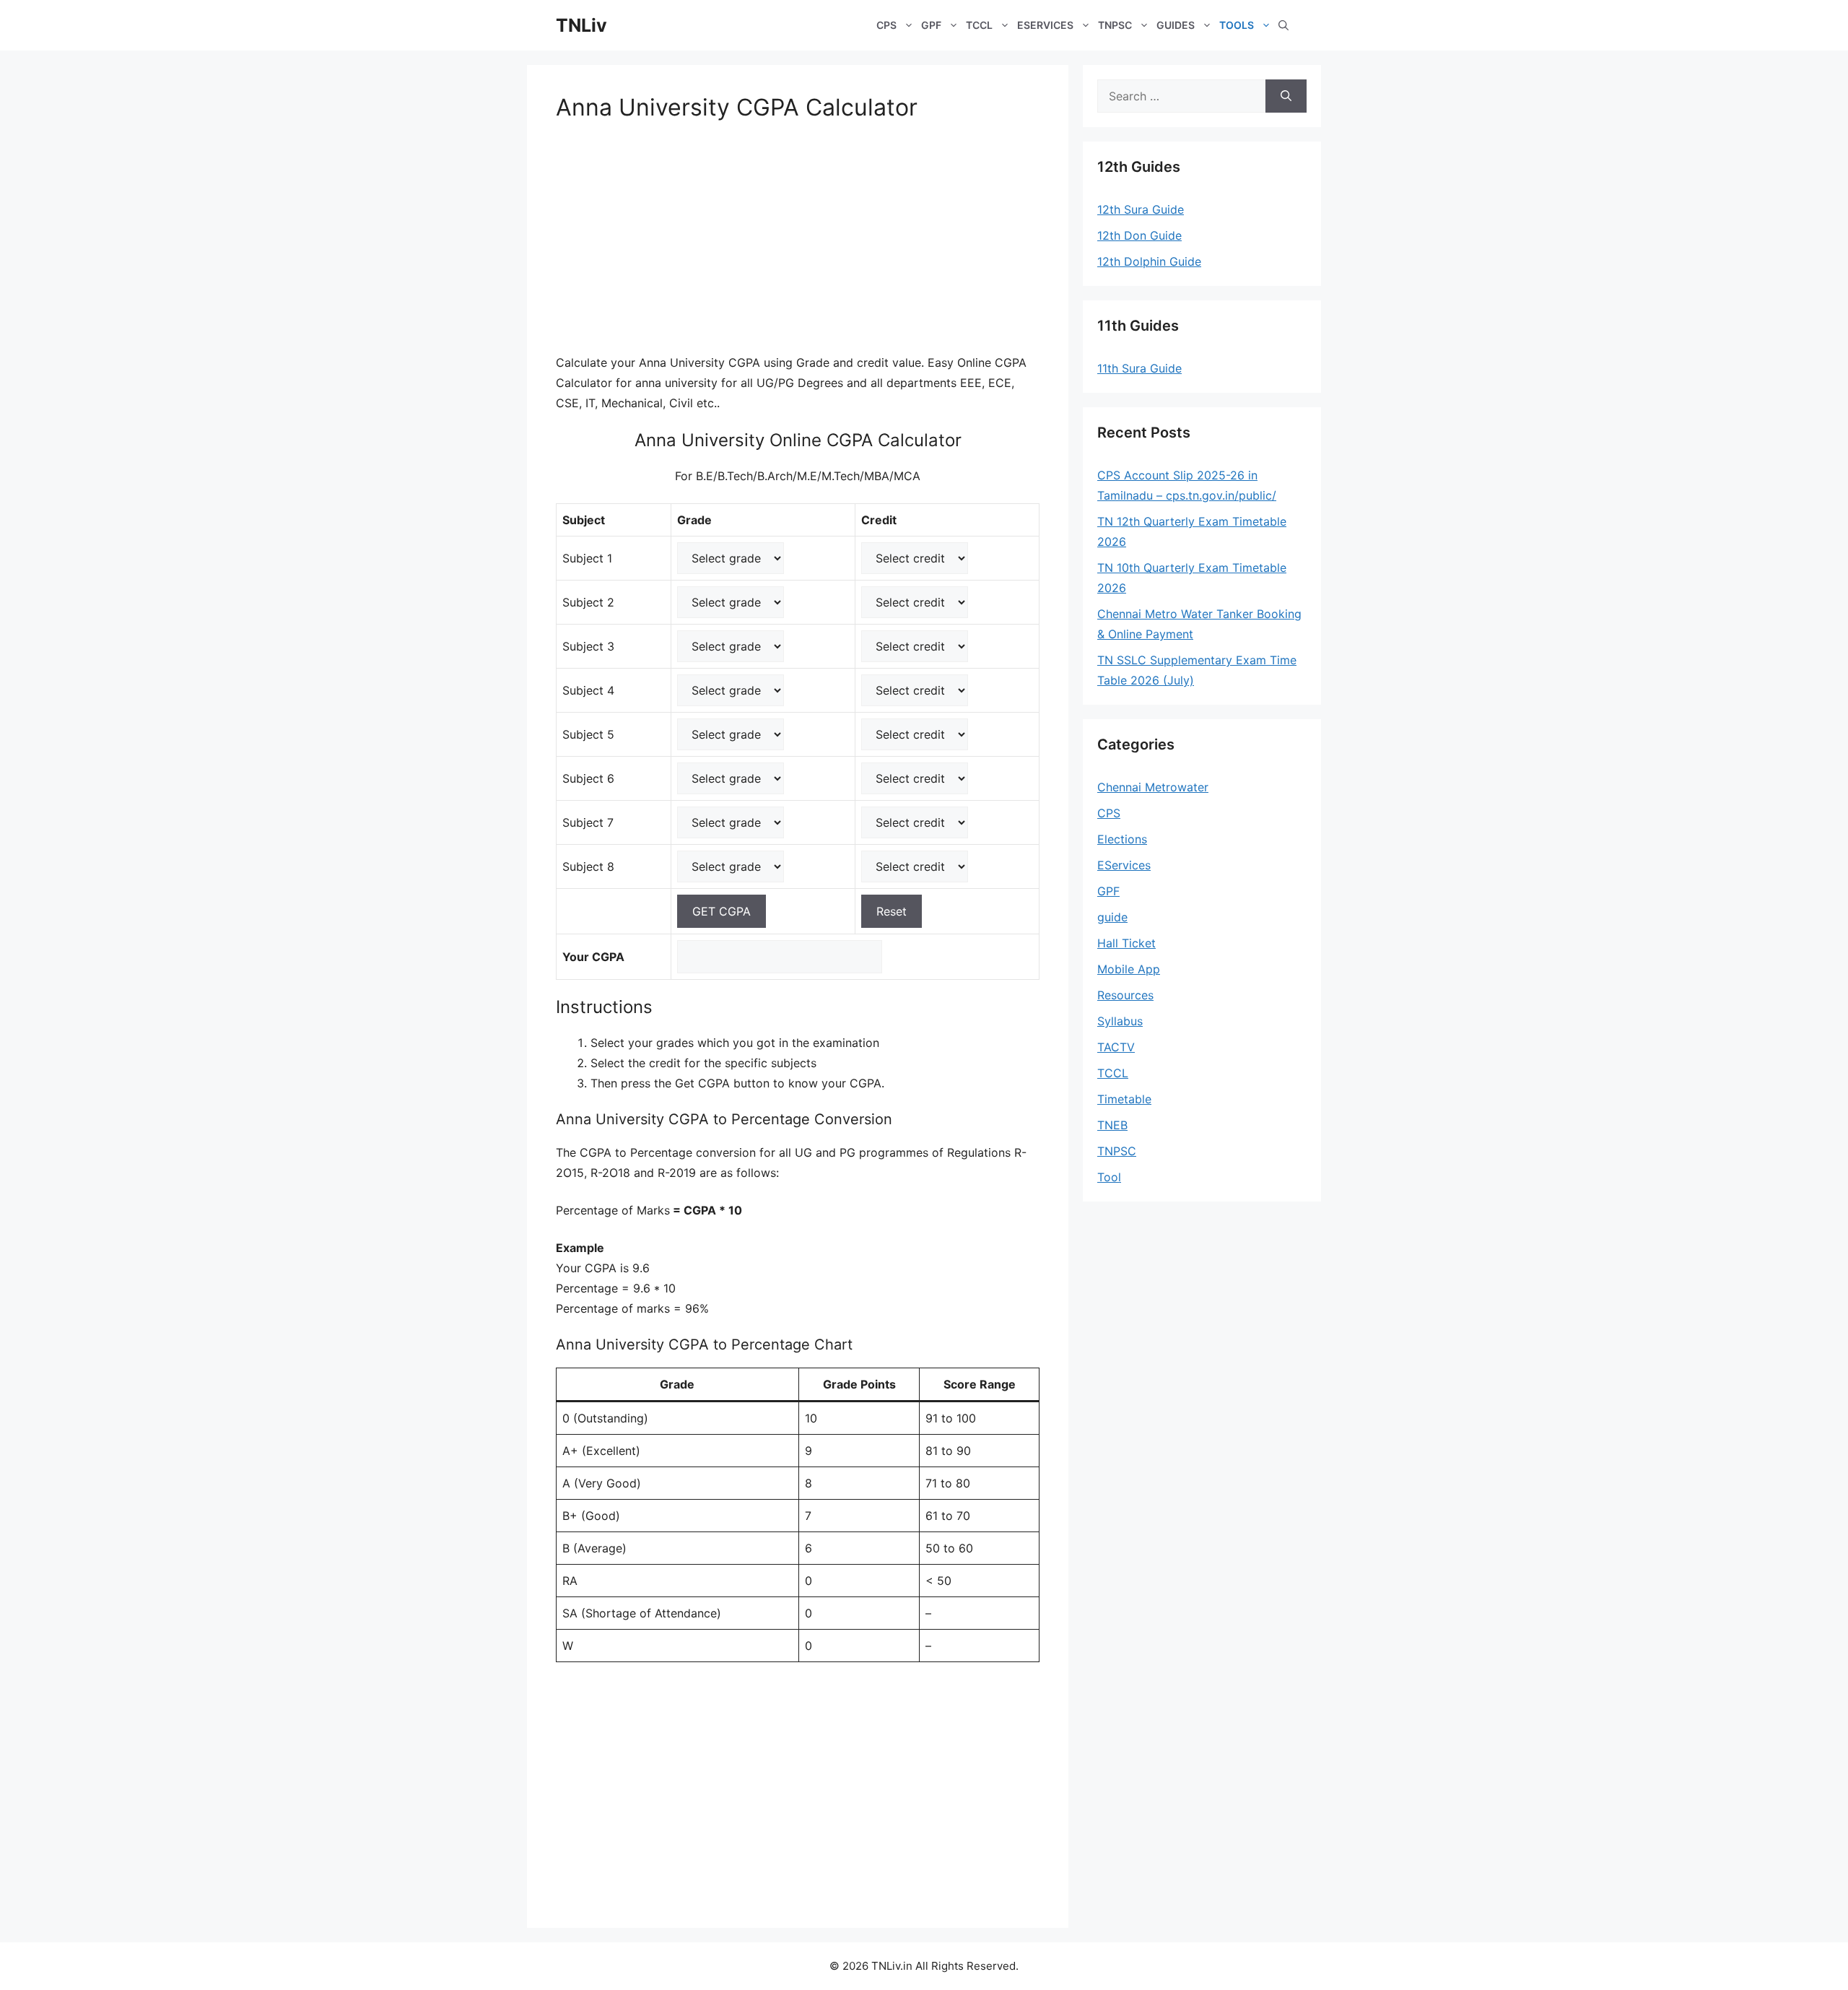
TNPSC (1115, 25)
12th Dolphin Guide (1149, 261)
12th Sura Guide (1141, 209)
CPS (886, 25)
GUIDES (1176, 25)
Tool (1109, 1177)
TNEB (1112, 1125)
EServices (1124, 865)
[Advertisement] (798, 246)
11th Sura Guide (1139, 368)
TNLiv (581, 25)
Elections (1122, 839)
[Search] (1286, 96)
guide (1112, 917)
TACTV (1116, 1047)
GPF (931, 25)
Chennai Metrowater (1153, 787)
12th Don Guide (1139, 235)
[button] (1283, 25)
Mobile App (1129, 969)
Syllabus (1120, 1021)
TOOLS (1237, 25)
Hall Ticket (1126, 943)
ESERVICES (1045, 25)
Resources (1125, 995)
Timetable (1124, 1099)
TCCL (979, 25)
